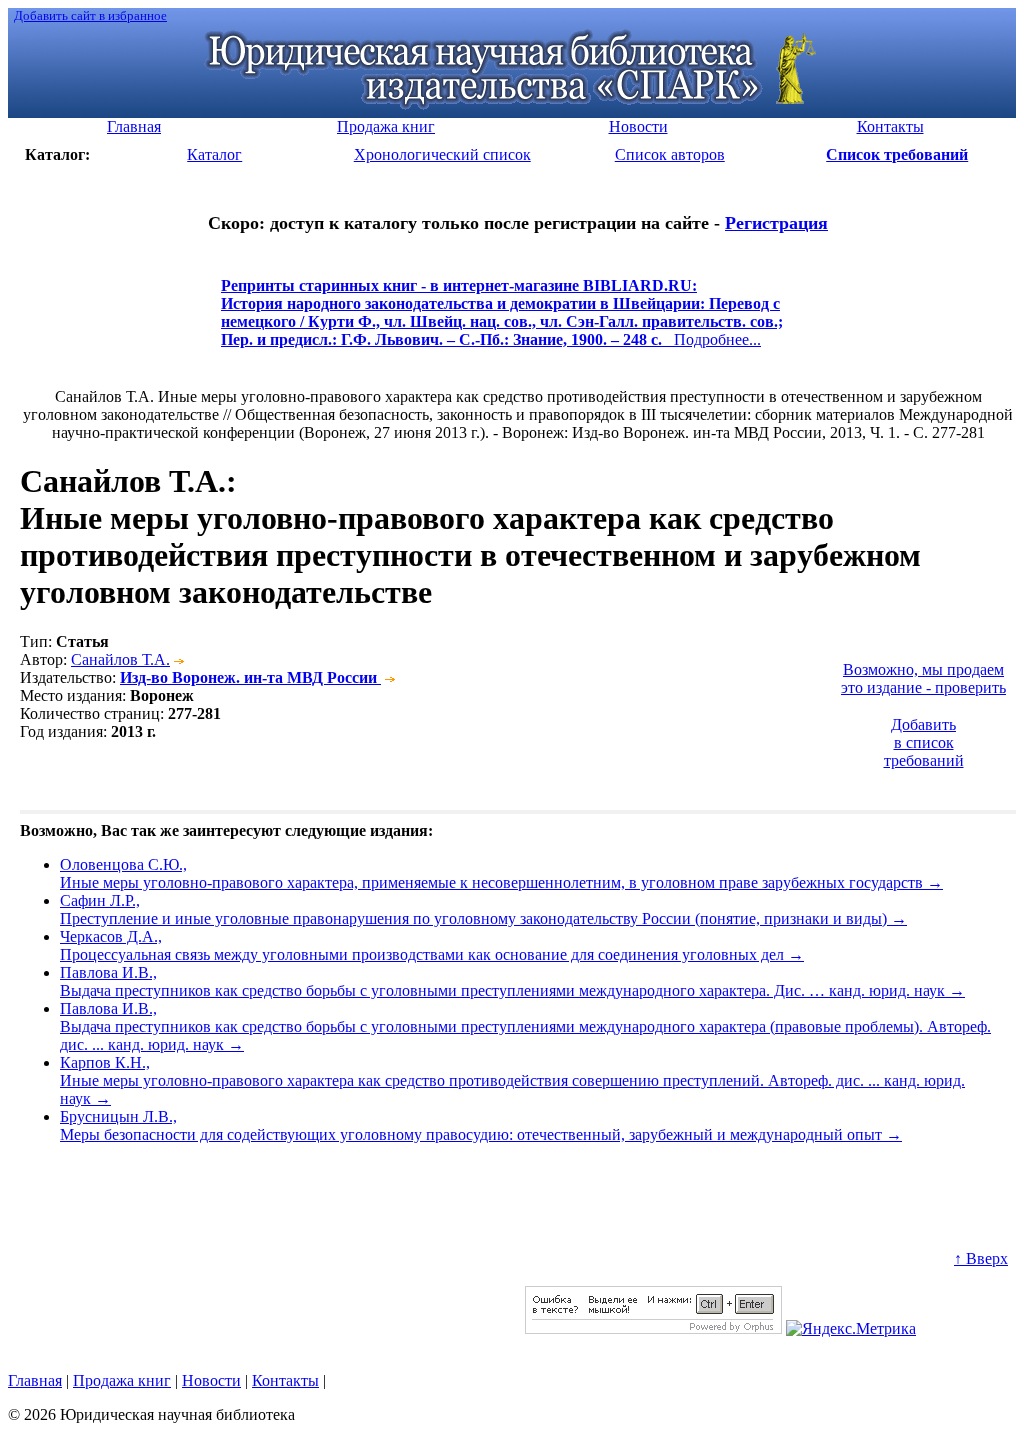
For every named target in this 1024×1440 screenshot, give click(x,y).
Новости (211, 1380)
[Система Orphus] (653, 1328)
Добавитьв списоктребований (924, 742)
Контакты (285, 1380)
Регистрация (776, 223)
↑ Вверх (981, 1258)
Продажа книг (122, 1380)
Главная (35, 1380)
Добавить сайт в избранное (90, 15)
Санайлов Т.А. (120, 659)
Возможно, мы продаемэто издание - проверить (923, 678)
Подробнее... (502, 321)
